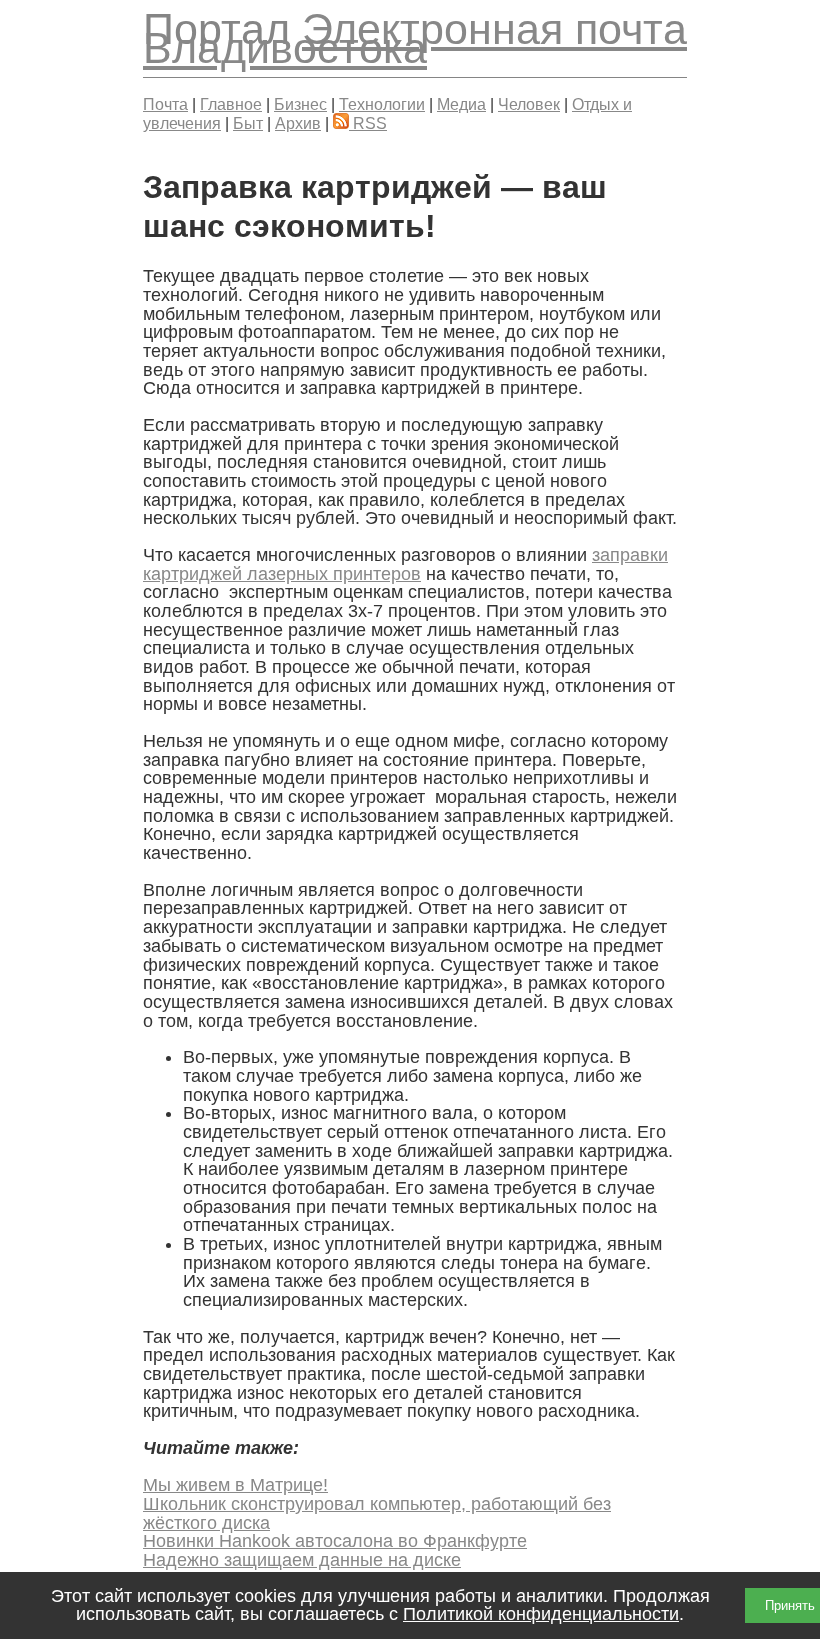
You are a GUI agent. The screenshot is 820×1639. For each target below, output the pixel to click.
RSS (368, 123)
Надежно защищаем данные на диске (302, 1560)
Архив (298, 123)
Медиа (461, 104)
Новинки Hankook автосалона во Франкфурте (335, 1541)
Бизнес (300, 104)
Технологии (382, 104)
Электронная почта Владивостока (415, 38)
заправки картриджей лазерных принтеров (405, 564)
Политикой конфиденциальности (541, 1614)
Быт (248, 123)
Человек (529, 104)
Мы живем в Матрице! (235, 1485)
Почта (165, 104)
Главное (231, 104)
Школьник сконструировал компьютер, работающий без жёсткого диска (377, 1513)
